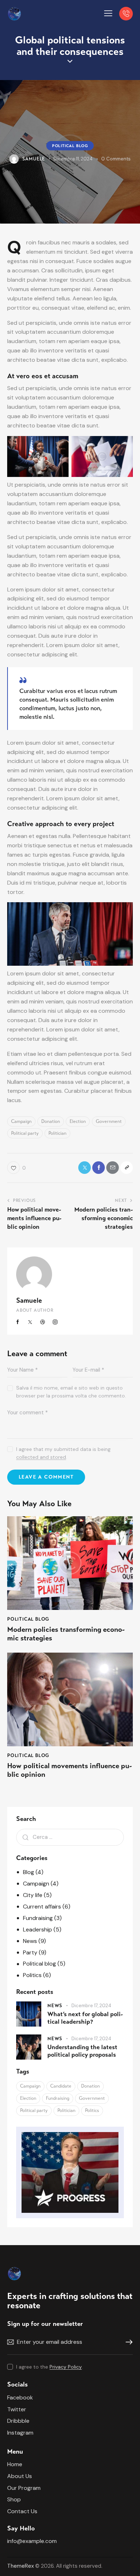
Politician (57, 1133)
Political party (25, 1133)
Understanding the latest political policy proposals (82, 2051)
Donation (51, 1121)
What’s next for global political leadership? (85, 2018)
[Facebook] (99, 1168)
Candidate (61, 2086)
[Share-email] (113, 1168)
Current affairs (42, 1907)
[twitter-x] (31, 1322)
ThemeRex (20, 2566)
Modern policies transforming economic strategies (66, 1634)
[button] (108, 13)
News (30, 1941)
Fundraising (38, 1918)
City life (33, 1895)
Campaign (21, 1121)
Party (30, 1952)
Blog (29, 1872)
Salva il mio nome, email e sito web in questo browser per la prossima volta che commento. (71, 1392)
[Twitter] (85, 1168)
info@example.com (32, 2541)
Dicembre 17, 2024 (91, 2006)
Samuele (29, 1300)
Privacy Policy (66, 2367)
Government (109, 1121)
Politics (32, 1975)
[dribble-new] (43, 1322)
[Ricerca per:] (70, 1837)
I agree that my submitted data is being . (63, 1453)
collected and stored (41, 1457)
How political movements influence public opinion (69, 1770)
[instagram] (55, 1322)
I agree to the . (50, 2367)
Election (78, 1121)
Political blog (70, 146)
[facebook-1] (18, 1322)
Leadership (38, 1929)
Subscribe (127, 2342)
